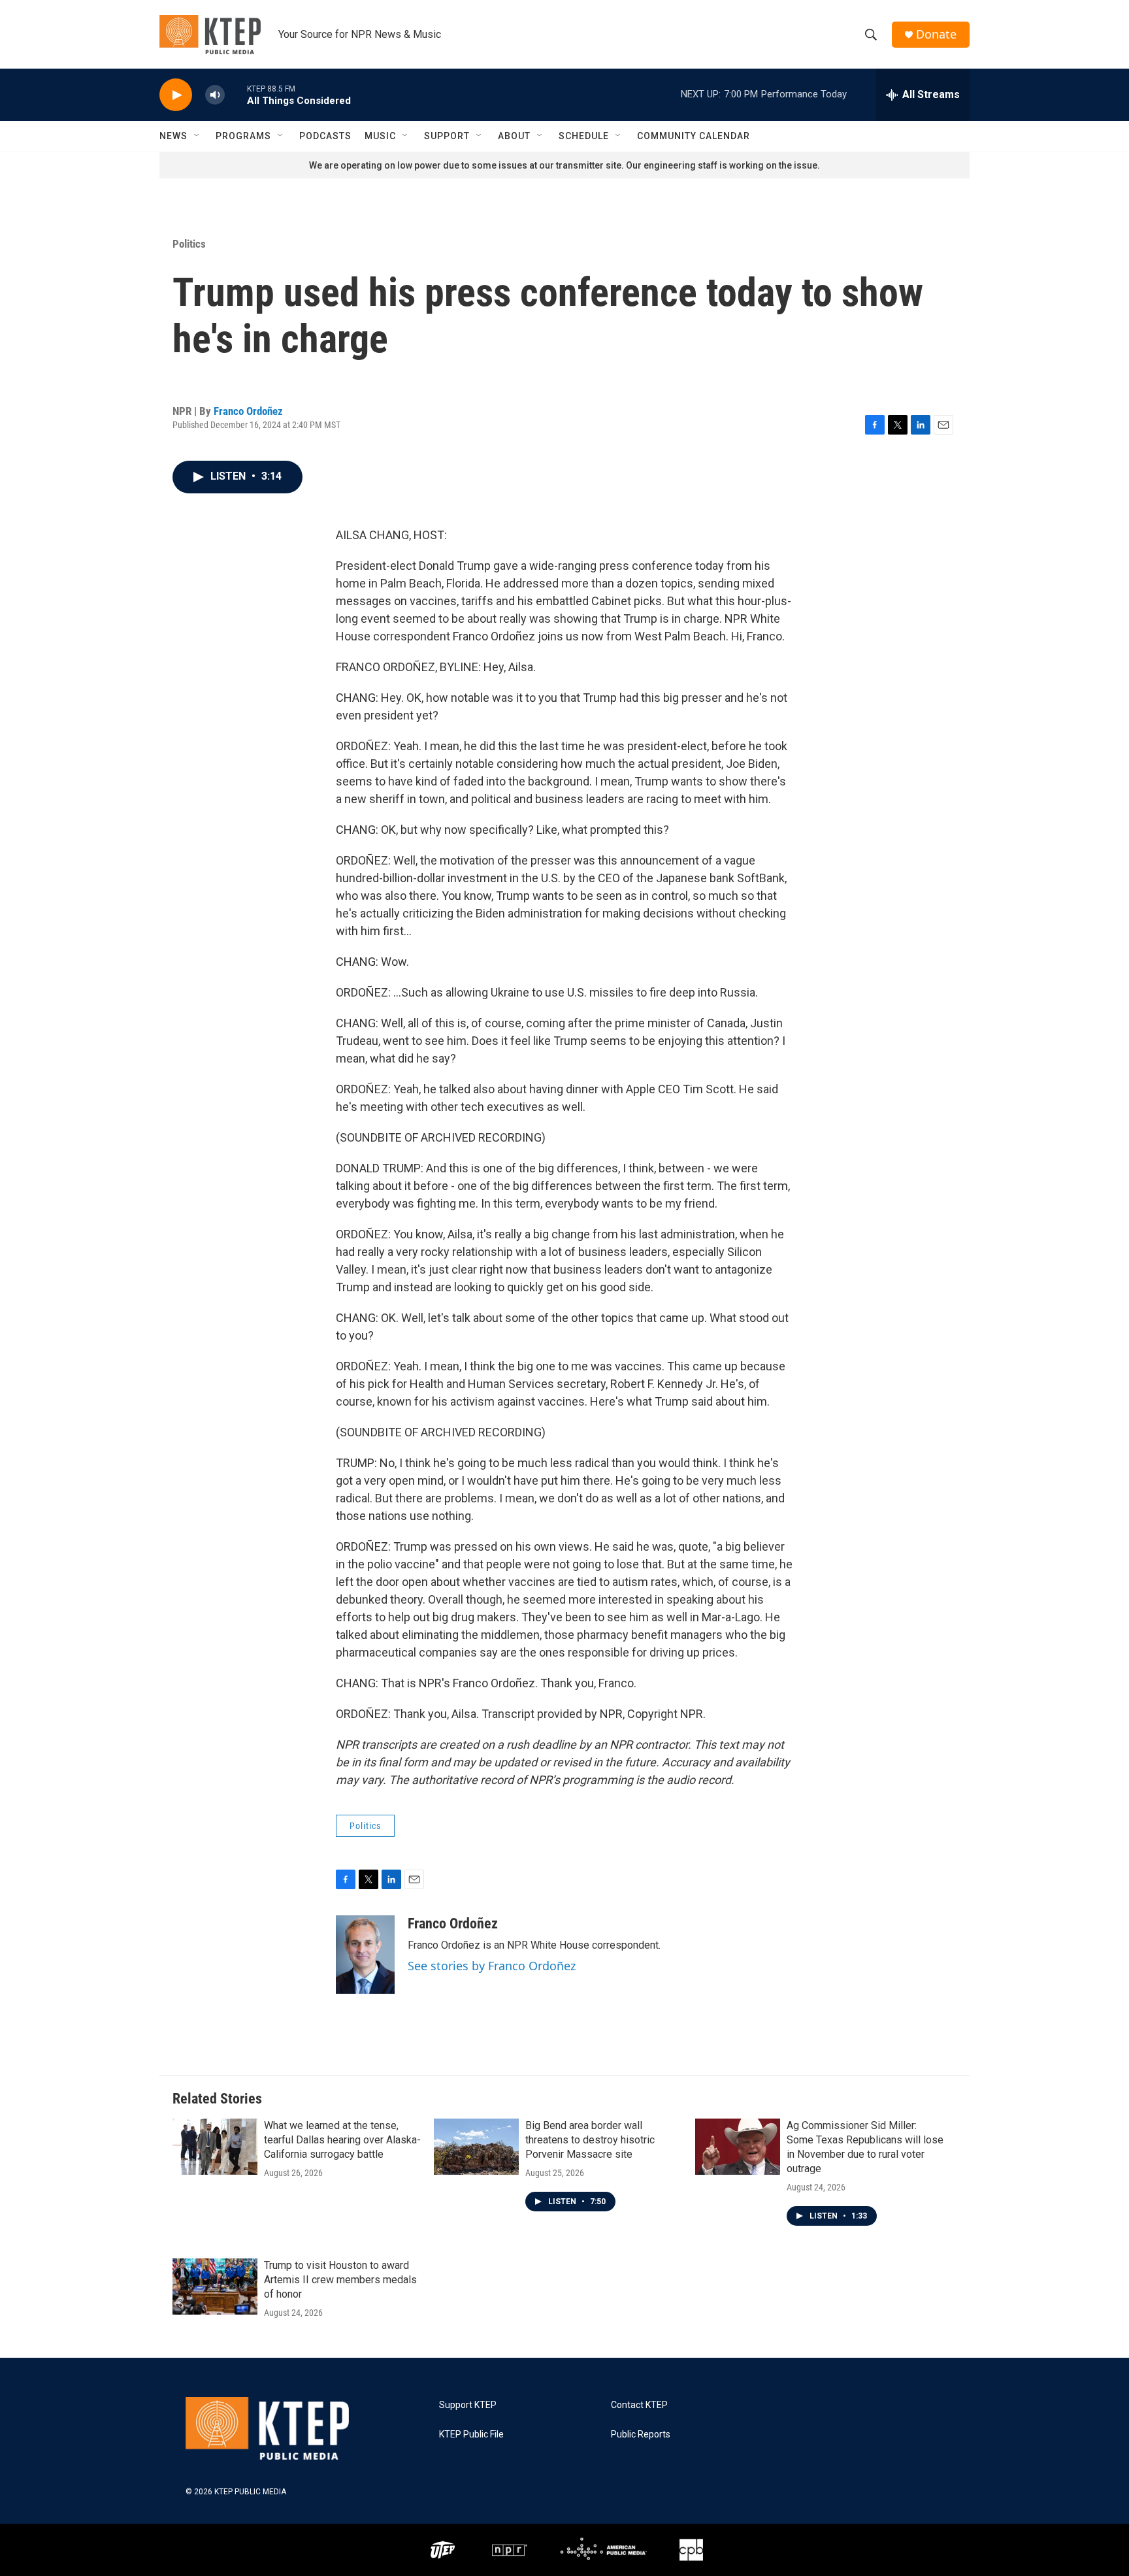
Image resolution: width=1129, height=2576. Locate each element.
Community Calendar (694, 136)
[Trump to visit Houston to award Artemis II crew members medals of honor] (215, 2287)
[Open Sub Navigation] (197, 136)
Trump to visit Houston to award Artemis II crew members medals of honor (340, 2280)
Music (380, 136)
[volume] (215, 95)
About (514, 136)
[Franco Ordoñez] (365, 1955)
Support (447, 136)
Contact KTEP (639, 2405)
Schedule (584, 136)
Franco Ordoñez (248, 411)
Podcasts (325, 136)
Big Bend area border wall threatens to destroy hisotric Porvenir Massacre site (590, 2140)
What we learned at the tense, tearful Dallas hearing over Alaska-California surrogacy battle (342, 2140)
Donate (936, 34)
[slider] (236, 94)
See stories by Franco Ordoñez (492, 1966)
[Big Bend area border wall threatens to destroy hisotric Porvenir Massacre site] (476, 2147)
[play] (176, 95)
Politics (189, 244)
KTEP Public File (471, 2435)
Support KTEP (468, 2405)
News (173, 136)
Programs (243, 136)
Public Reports (641, 2435)
